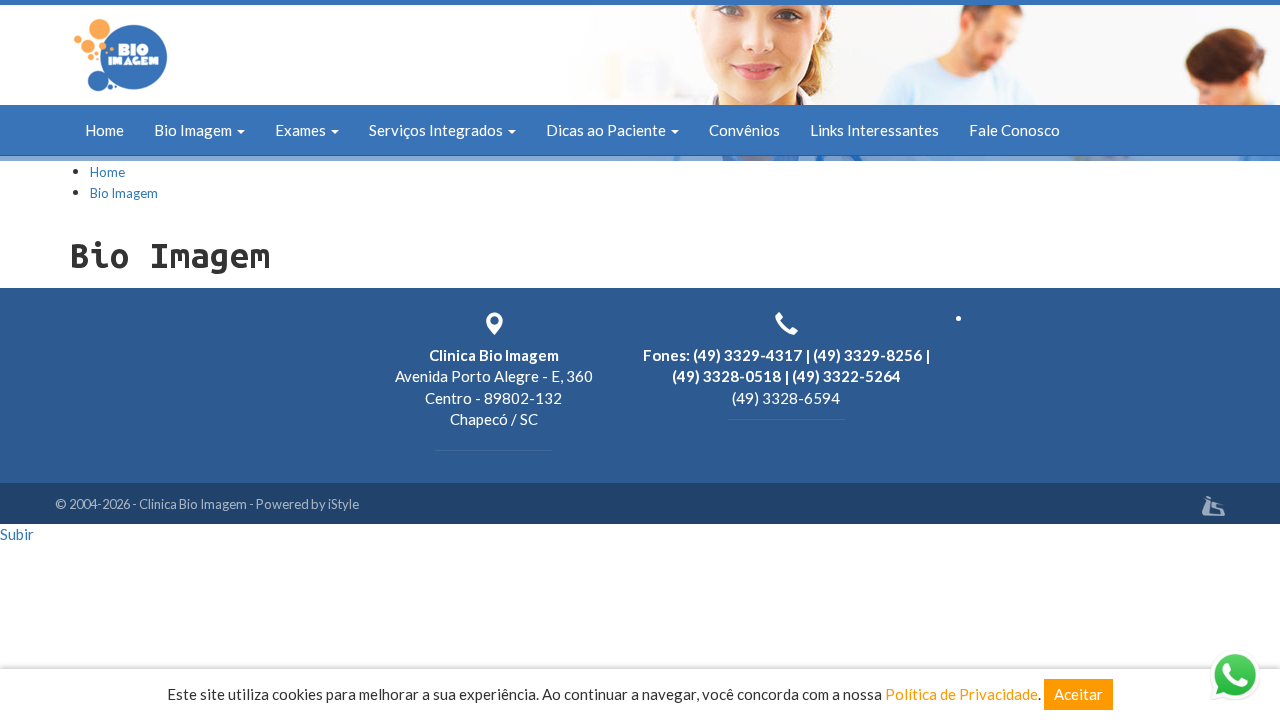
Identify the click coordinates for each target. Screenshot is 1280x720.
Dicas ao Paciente (607, 130)
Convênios (744, 130)
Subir (17, 534)
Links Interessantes (874, 130)
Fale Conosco (1014, 130)
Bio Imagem (194, 130)
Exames (302, 130)
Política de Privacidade (961, 694)
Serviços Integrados (437, 130)
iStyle (343, 504)
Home (104, 130)
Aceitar (1078, 694)
